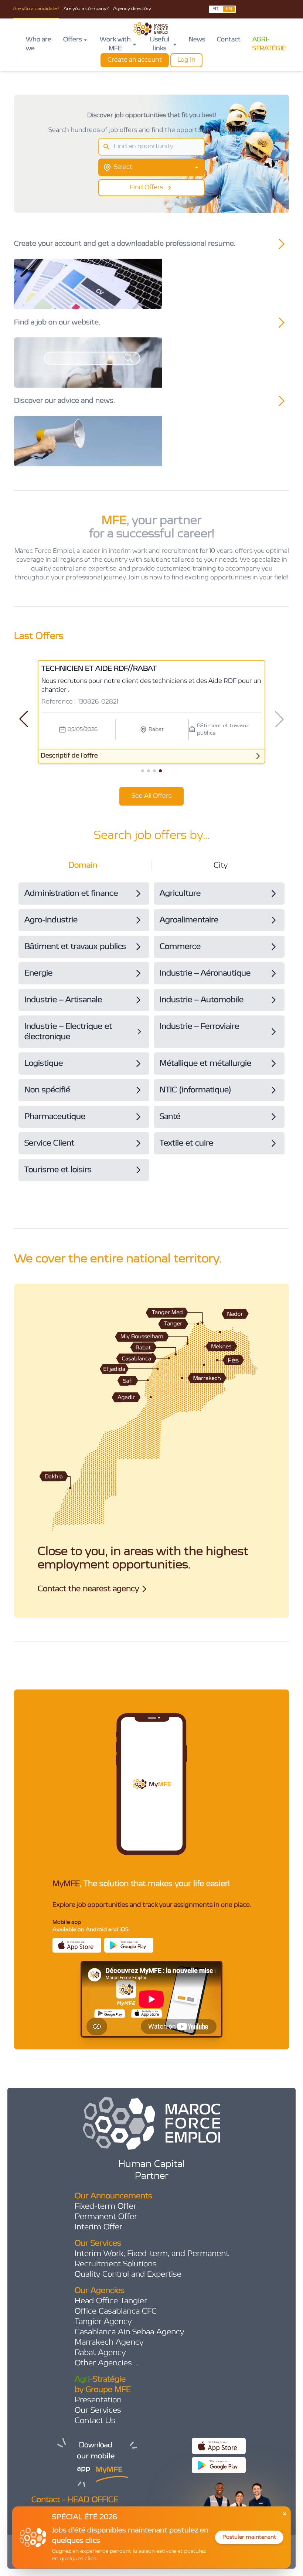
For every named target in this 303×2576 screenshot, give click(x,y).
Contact (229, 40)
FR (215, 9)
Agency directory (132, 9)
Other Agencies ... (107, 2363)
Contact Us (95, 2421)
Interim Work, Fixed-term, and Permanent (152, 2254)
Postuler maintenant (249, 2537)
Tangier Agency (103, 2322)
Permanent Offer (106, 2217)
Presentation (98, 2400)
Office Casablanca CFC (116, 2311)
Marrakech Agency (109, 2342)
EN (229, 9)
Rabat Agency (100, 2353)
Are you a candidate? (36, 9)
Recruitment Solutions (116, 2264)
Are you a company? (86, 9)
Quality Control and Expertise (128, 2274)
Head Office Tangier (111, 2301)
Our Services (98, 2410)
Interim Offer (98, 2227)
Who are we (39, 44)
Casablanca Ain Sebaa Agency (129, 2332)
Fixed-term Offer (105, 2206)
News (197, 40)
